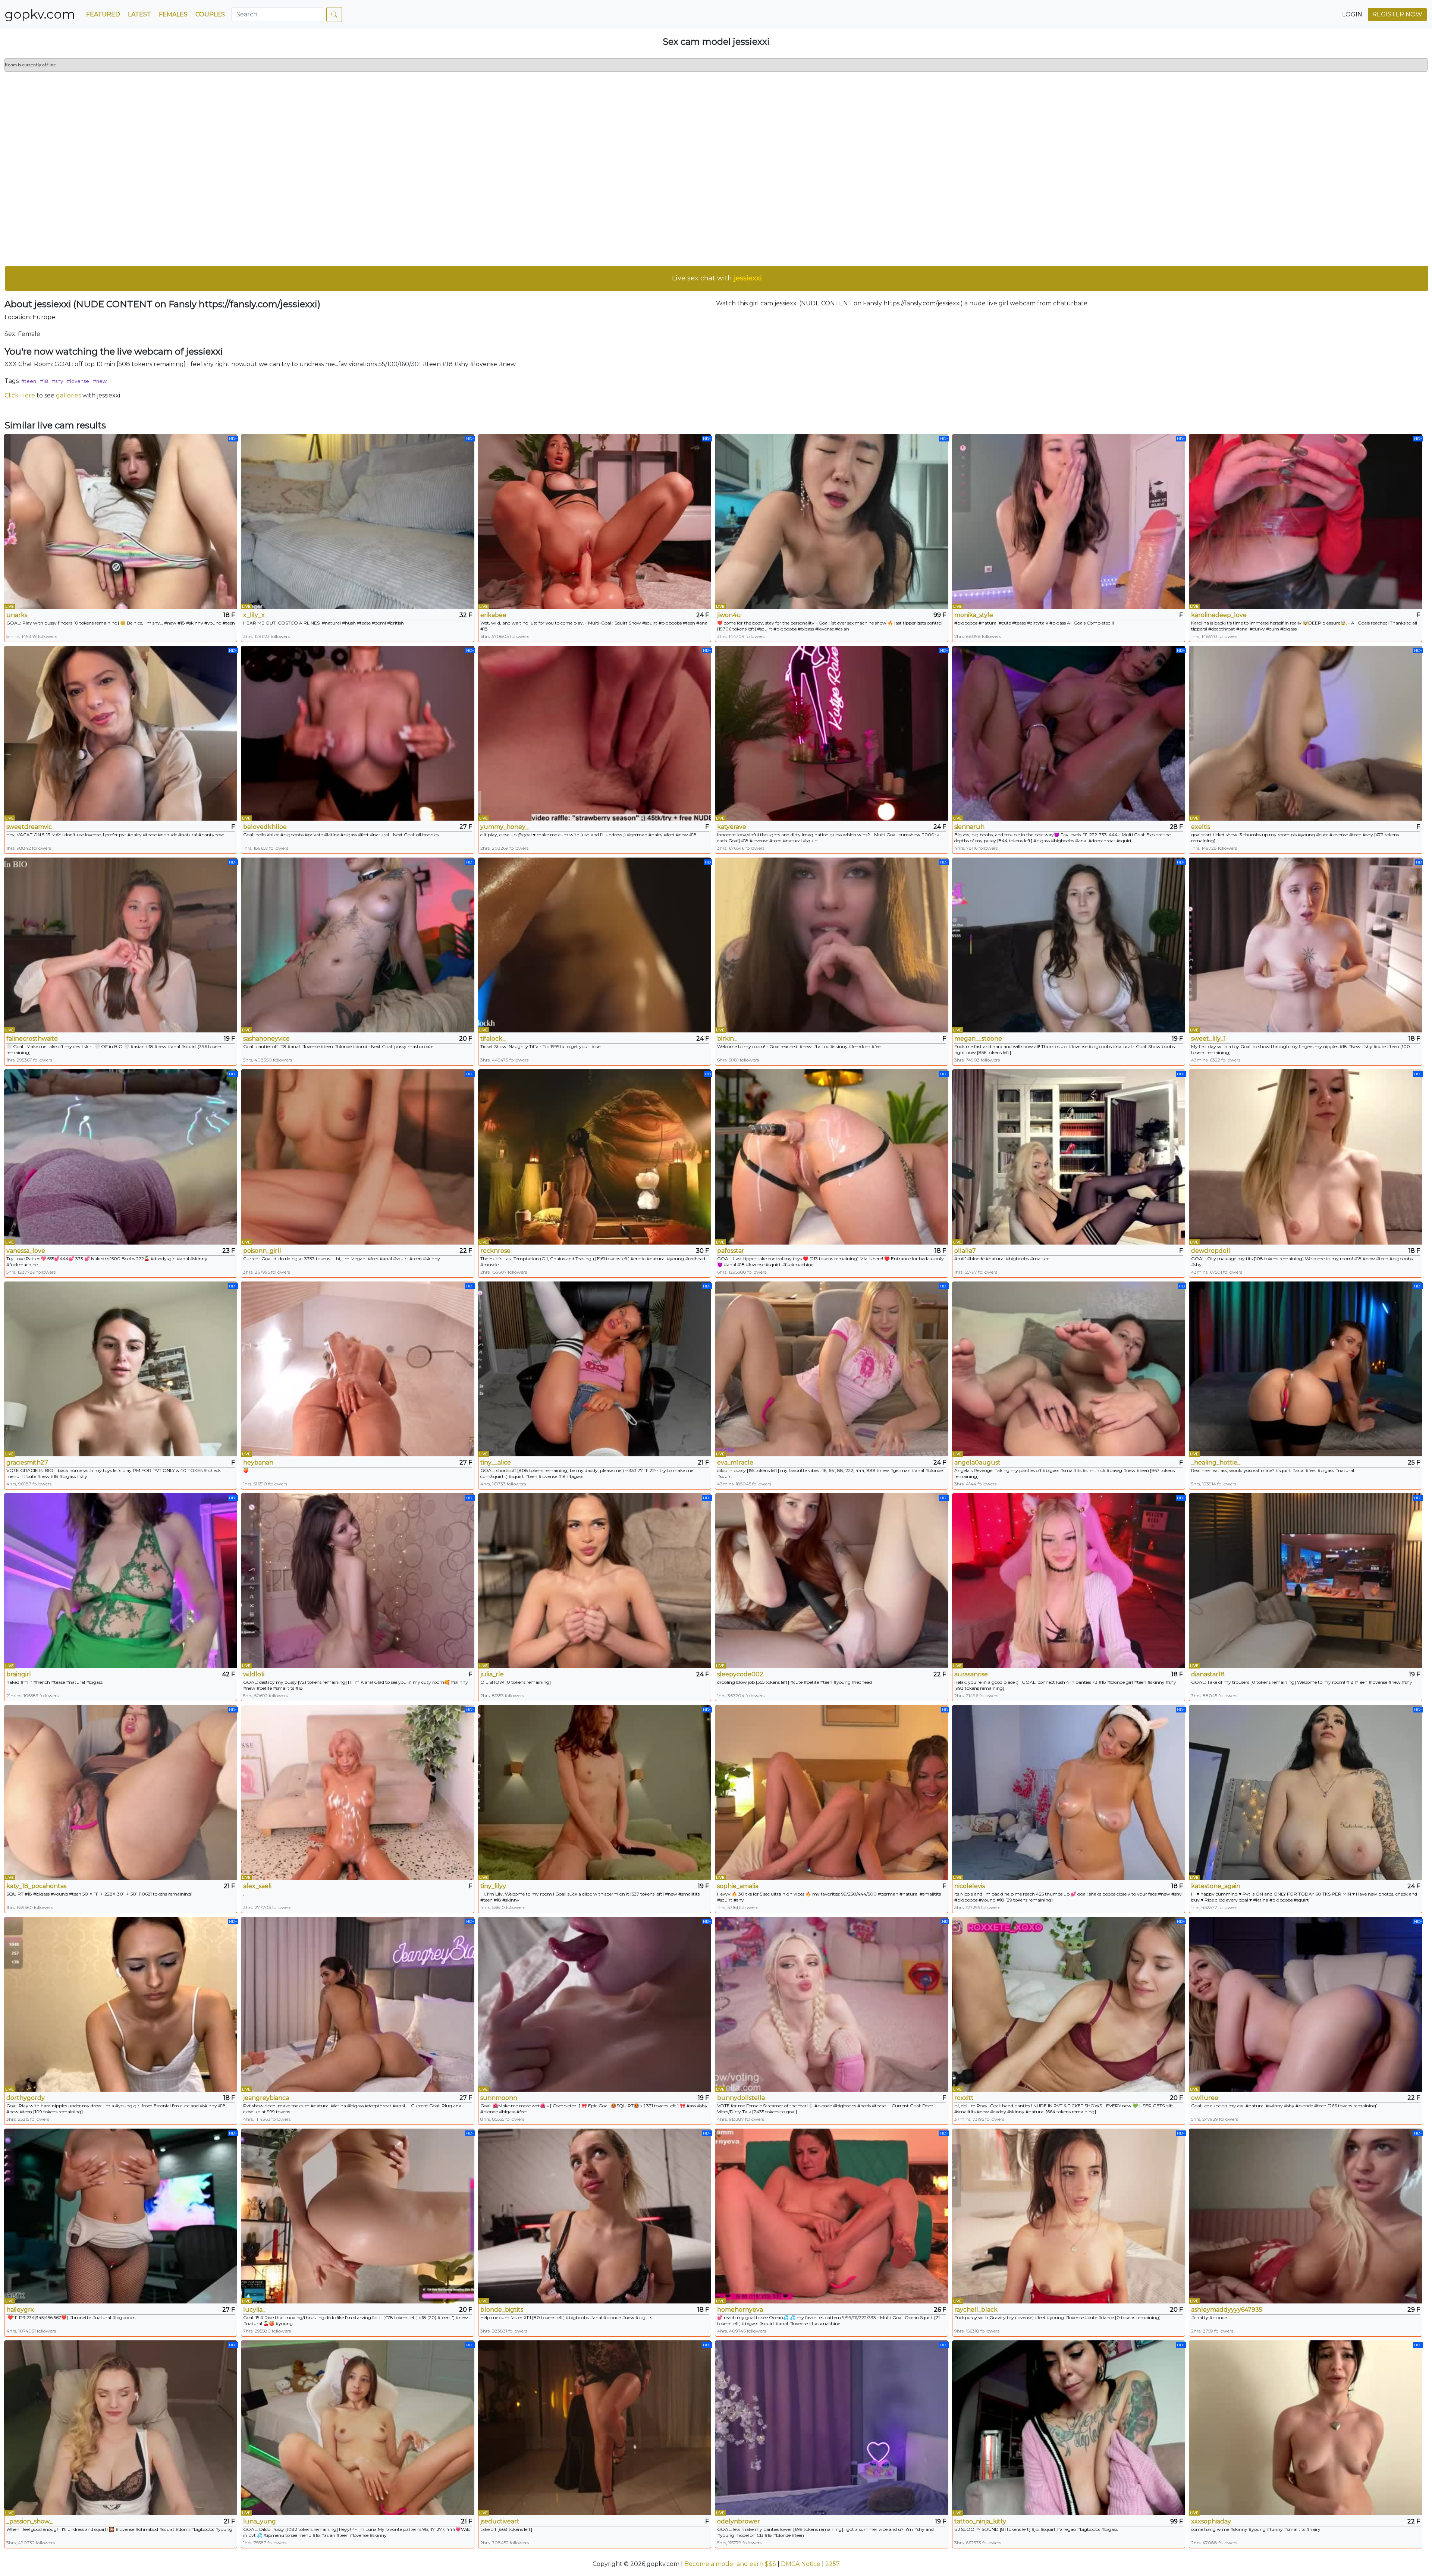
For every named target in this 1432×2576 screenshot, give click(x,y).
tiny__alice (496, 1462)
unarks (17, 615)
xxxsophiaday (1211, 2521)
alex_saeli (257, 1886)
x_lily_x (254, 615)
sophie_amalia (738, 1886)
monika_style (974, 615)
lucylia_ (254, 2310)
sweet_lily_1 (1208, 1039)
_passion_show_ (29, 2521)
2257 (833, 2564)
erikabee (493, 615)
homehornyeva (740, 2310)
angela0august (977, 1462)
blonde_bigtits (502, 2310)
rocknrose (495, 1251)
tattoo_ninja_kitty (980, 2521)
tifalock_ (493, 1039)
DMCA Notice (801, 2564)
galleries (68, 395)
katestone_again (1216, 1886)
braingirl (19, 1674)
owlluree (1205, 2098)
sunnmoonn (499, 2098)
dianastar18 (1208, 1674)
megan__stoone (978, 1039)
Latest (139, 14)
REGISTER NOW (1397, 14)
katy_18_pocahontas (36, 1886)
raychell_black (976, 2310)
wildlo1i (254, 1674)
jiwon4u (729, 615)
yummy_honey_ (504, 827)
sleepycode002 (740, 1674)
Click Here (20, 395)
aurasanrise (971, 1674)
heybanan (258, 1462)
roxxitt (964, 2098)
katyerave (732, 827)
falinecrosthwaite (32, 1039)
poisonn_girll (262, 1251)
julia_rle (492, 1674)
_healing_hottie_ (1216, 1462)
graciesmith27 (27, 1462)
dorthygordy (26, 2098)
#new (100, 381)
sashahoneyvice (266, 1039)
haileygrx (20, 2310)
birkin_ (727, 1039)
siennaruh (969, 827)
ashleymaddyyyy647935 (1227, 2310)
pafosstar (731, 1251)
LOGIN (1352, 14)
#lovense (78, 381)
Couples (210, 14)
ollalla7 (965, 1251)
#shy (57, 381)
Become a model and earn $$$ (730, 2564)
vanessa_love (26, 1251)
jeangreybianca (266, 2098)
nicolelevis (970, 1886)
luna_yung (260, 2521)
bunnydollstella (741, 2098)
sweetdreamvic (29, 827)
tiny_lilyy (493, 1886)
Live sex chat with (717, 278)
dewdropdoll (1211, 1251)
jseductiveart (500, 2521)
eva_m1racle (735, 1462)
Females (173, 14)
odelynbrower (739, 2521)
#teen (29, 381)
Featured (103, 14)
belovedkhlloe (265, 827)
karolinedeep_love (1219, 615)
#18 (44, 381)
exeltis (1201, 827)
